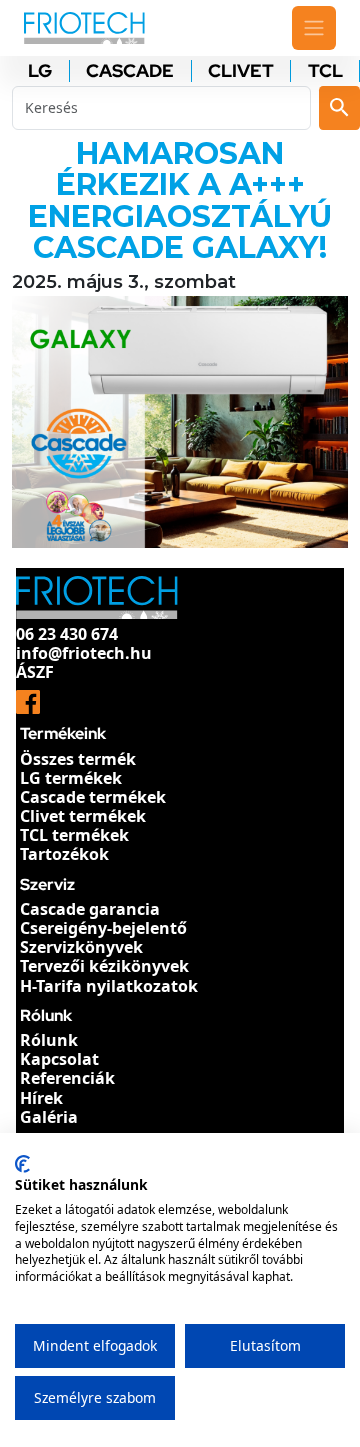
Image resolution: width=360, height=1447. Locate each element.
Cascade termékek (93, 797)
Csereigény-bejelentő (103, 928)
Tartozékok (64, 854)
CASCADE (130, 71)
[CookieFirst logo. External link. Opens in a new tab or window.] (22, 1164)
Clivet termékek (83, 816)
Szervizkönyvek (81, 947)
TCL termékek (74, 835)
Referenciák (67, 1078)
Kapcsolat (59, 1059)
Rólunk (49, 1040)
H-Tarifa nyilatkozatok (109, 986)
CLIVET (241, 71)
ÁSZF (35, 672)
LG (40, 71)
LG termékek (71, 778)
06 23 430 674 (67, 634)
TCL (325, 71)
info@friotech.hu (84, 653)
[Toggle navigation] (314, 28)
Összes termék (78, 759)
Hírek (41, 1098)
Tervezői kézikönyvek (104, 966)
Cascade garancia (90, 909)
